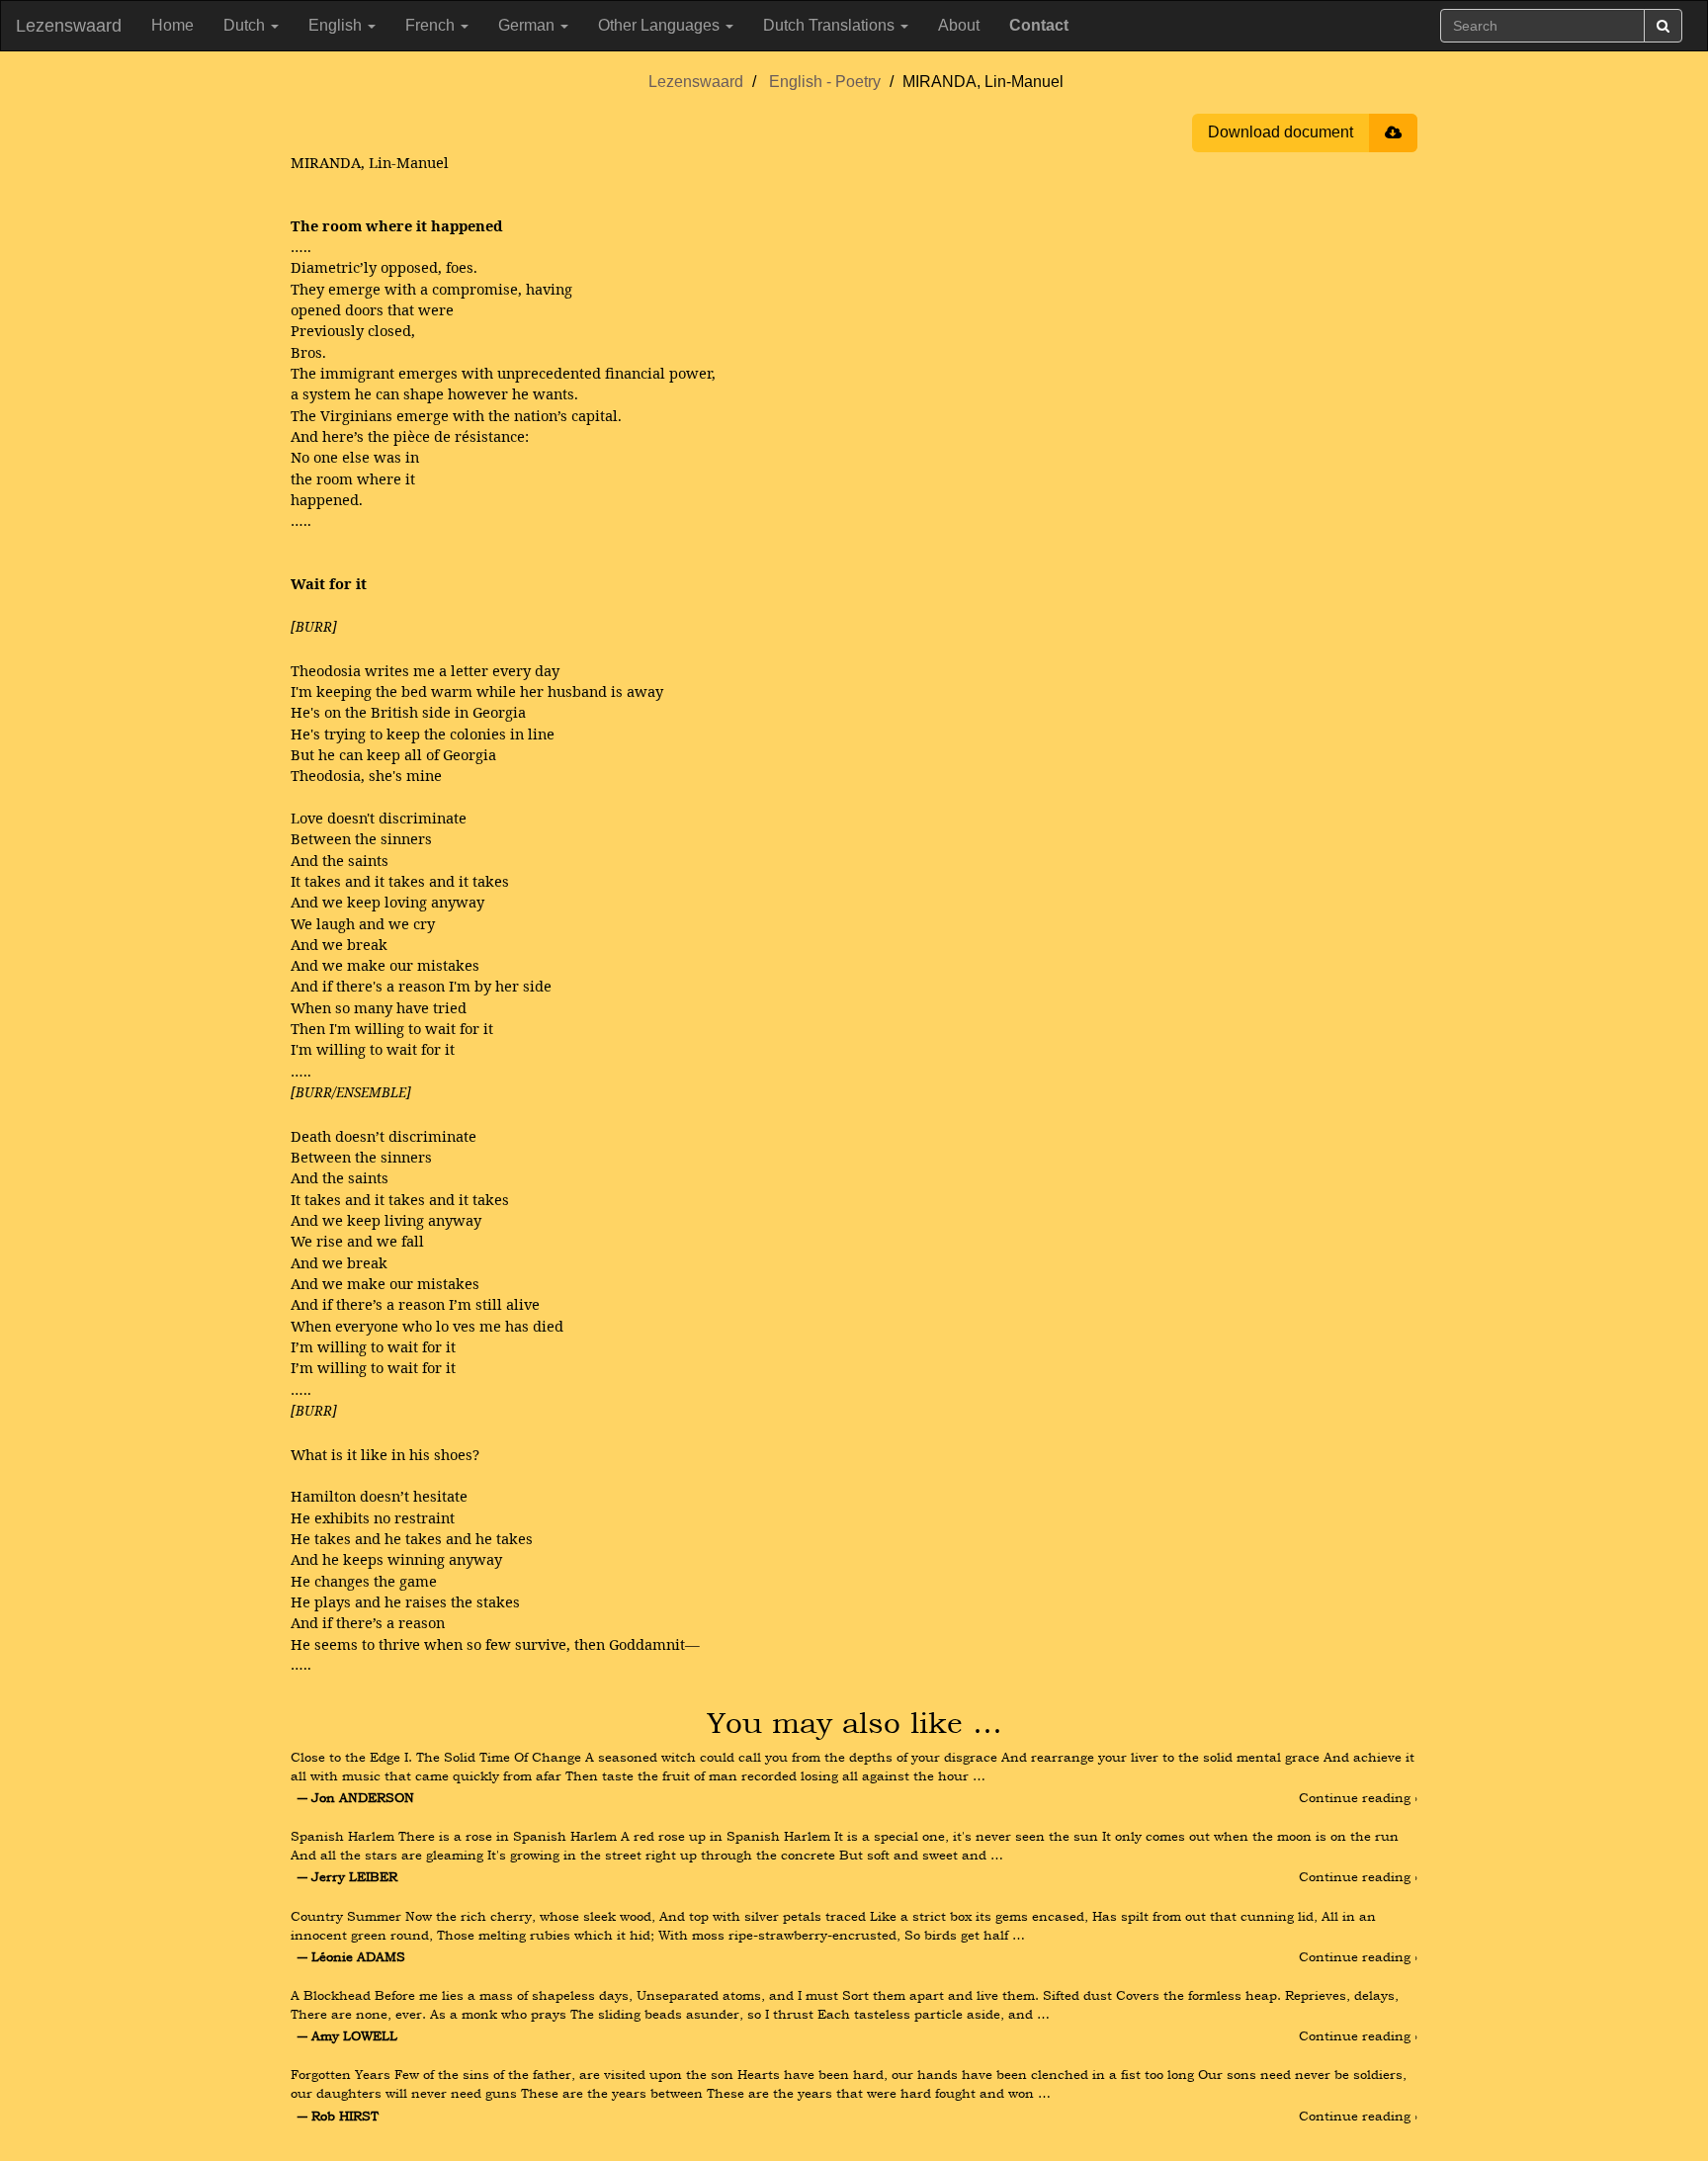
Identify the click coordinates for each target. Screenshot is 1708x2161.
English (337, 25)
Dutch (246, 25)
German (528, 25)
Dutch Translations (831, 25)
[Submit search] (1663, 26)
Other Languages (661, 25)
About (959, 25)
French (432, 25)
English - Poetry (825, 82)
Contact (1039, 25)
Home (172, 25)
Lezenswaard (69, 26)
